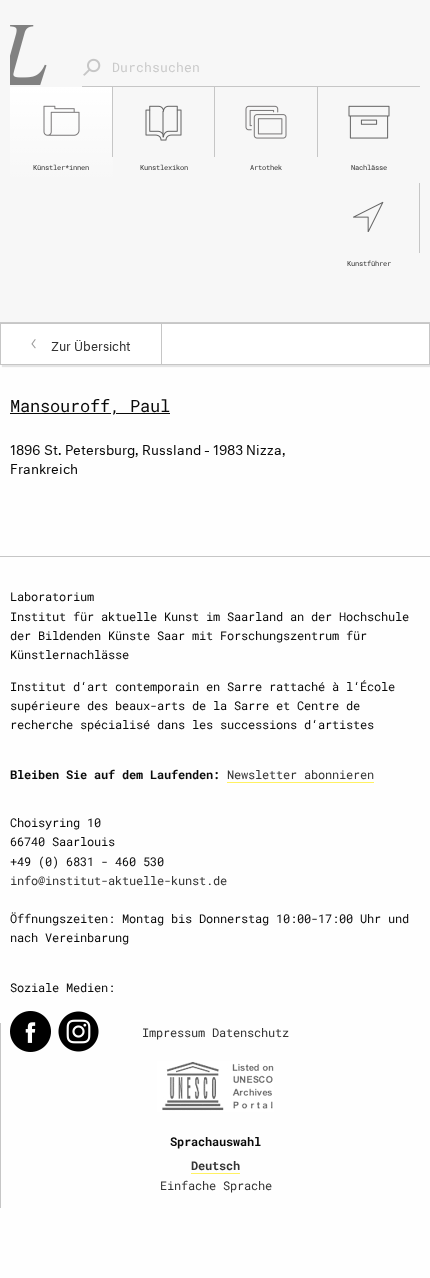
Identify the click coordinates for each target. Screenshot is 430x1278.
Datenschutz (250, 1032)
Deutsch (215, 1165)
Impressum (173, 1032)
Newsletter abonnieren (300, 774)
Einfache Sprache (216, 1185)
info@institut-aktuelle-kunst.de (118, 880)
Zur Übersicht (91, 344)
